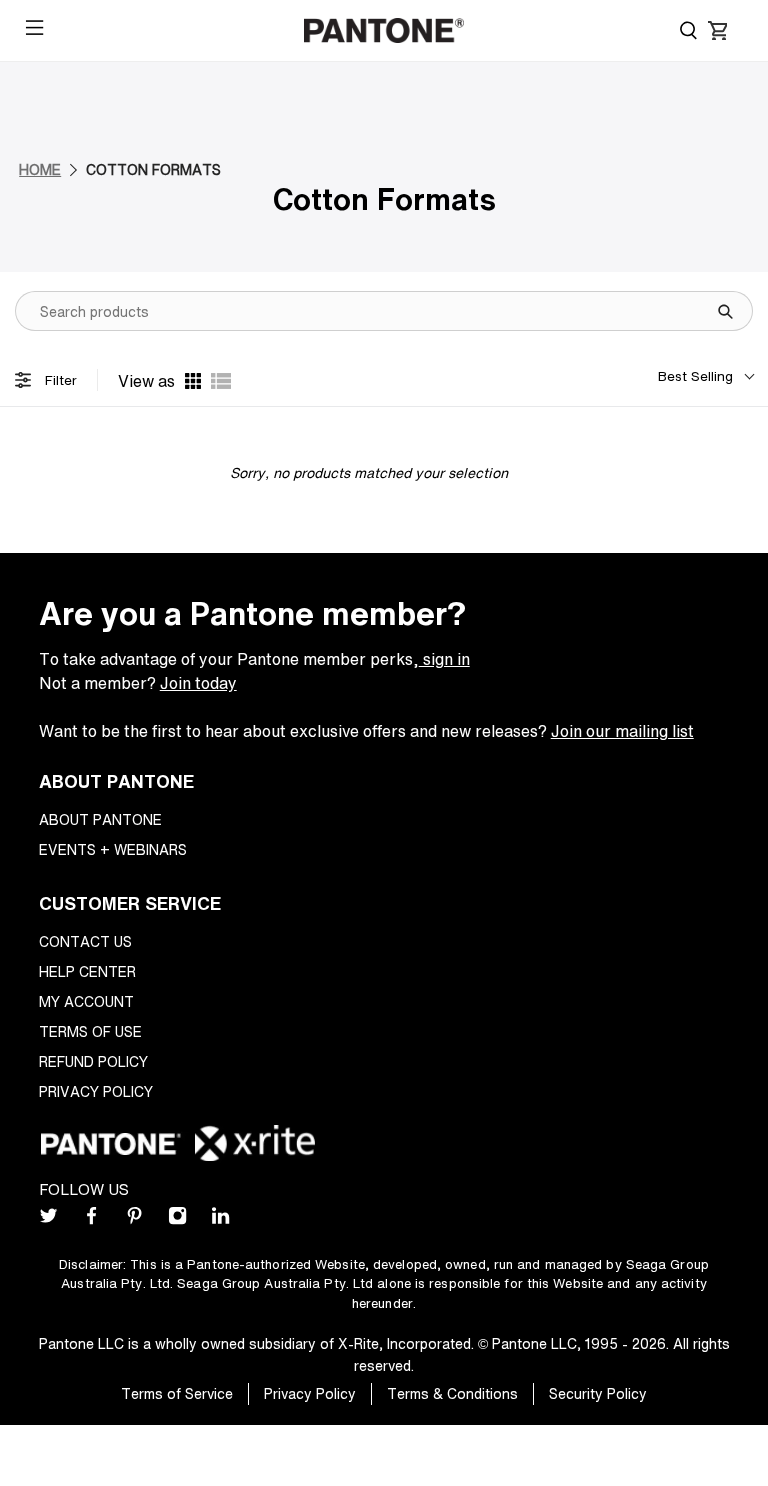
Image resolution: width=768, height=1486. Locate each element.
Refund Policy (93, 1061)
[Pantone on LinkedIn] (220, 1219)
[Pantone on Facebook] (91, 1219)
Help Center (87, 971)
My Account (86, 1001)
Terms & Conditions (452, 1393)
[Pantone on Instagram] (177, 1219)
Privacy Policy (96, 1091)
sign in (444, 659)
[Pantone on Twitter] (48, 1219)
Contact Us (85, 941)
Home (40, 169)
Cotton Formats (153, 169)
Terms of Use (90, 1031)
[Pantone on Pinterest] (134, 1219)
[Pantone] (384, 30)
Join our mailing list (622, 731)
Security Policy (598, 1393)
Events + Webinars (113, 849)
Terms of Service (177, 1393)
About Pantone (100, 819)
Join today (198, 683)
